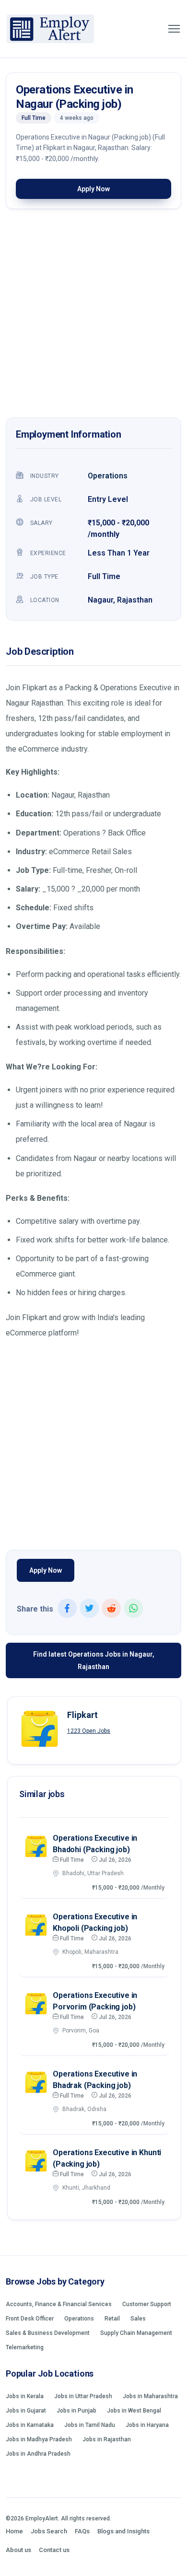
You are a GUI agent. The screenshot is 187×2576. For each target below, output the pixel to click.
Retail (112, 2319)
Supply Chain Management (136, 2333)
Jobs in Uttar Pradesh (83, 2396)
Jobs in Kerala (25, 2396)
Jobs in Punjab (76, 2411)
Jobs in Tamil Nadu (90, 2425)
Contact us (54, 2550)
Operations (108, 476)
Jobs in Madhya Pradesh (39, 2439)
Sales (138, 2319)
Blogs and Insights (123, 2531)
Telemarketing (25, 2347)
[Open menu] (174, 29)
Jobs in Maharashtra (150, 2396)
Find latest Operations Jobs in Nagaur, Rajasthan (94, 1660)
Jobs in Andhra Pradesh (38, 2454)
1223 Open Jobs (89, 1731)
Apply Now (93, 189)
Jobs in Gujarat (26, 2411)
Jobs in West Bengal (134, 2411)
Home (14, 2531)
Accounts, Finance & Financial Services (59, 2304)
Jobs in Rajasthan (107, 2439)
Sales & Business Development (48, 2333)
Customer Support (147, 2304)
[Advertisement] (93, 316)
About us (18, 2550)
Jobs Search (49, 2531)
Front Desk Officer (30, 2319)
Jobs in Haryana (147, 2425)
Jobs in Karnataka (30, 2425)
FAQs (82, 2531)
